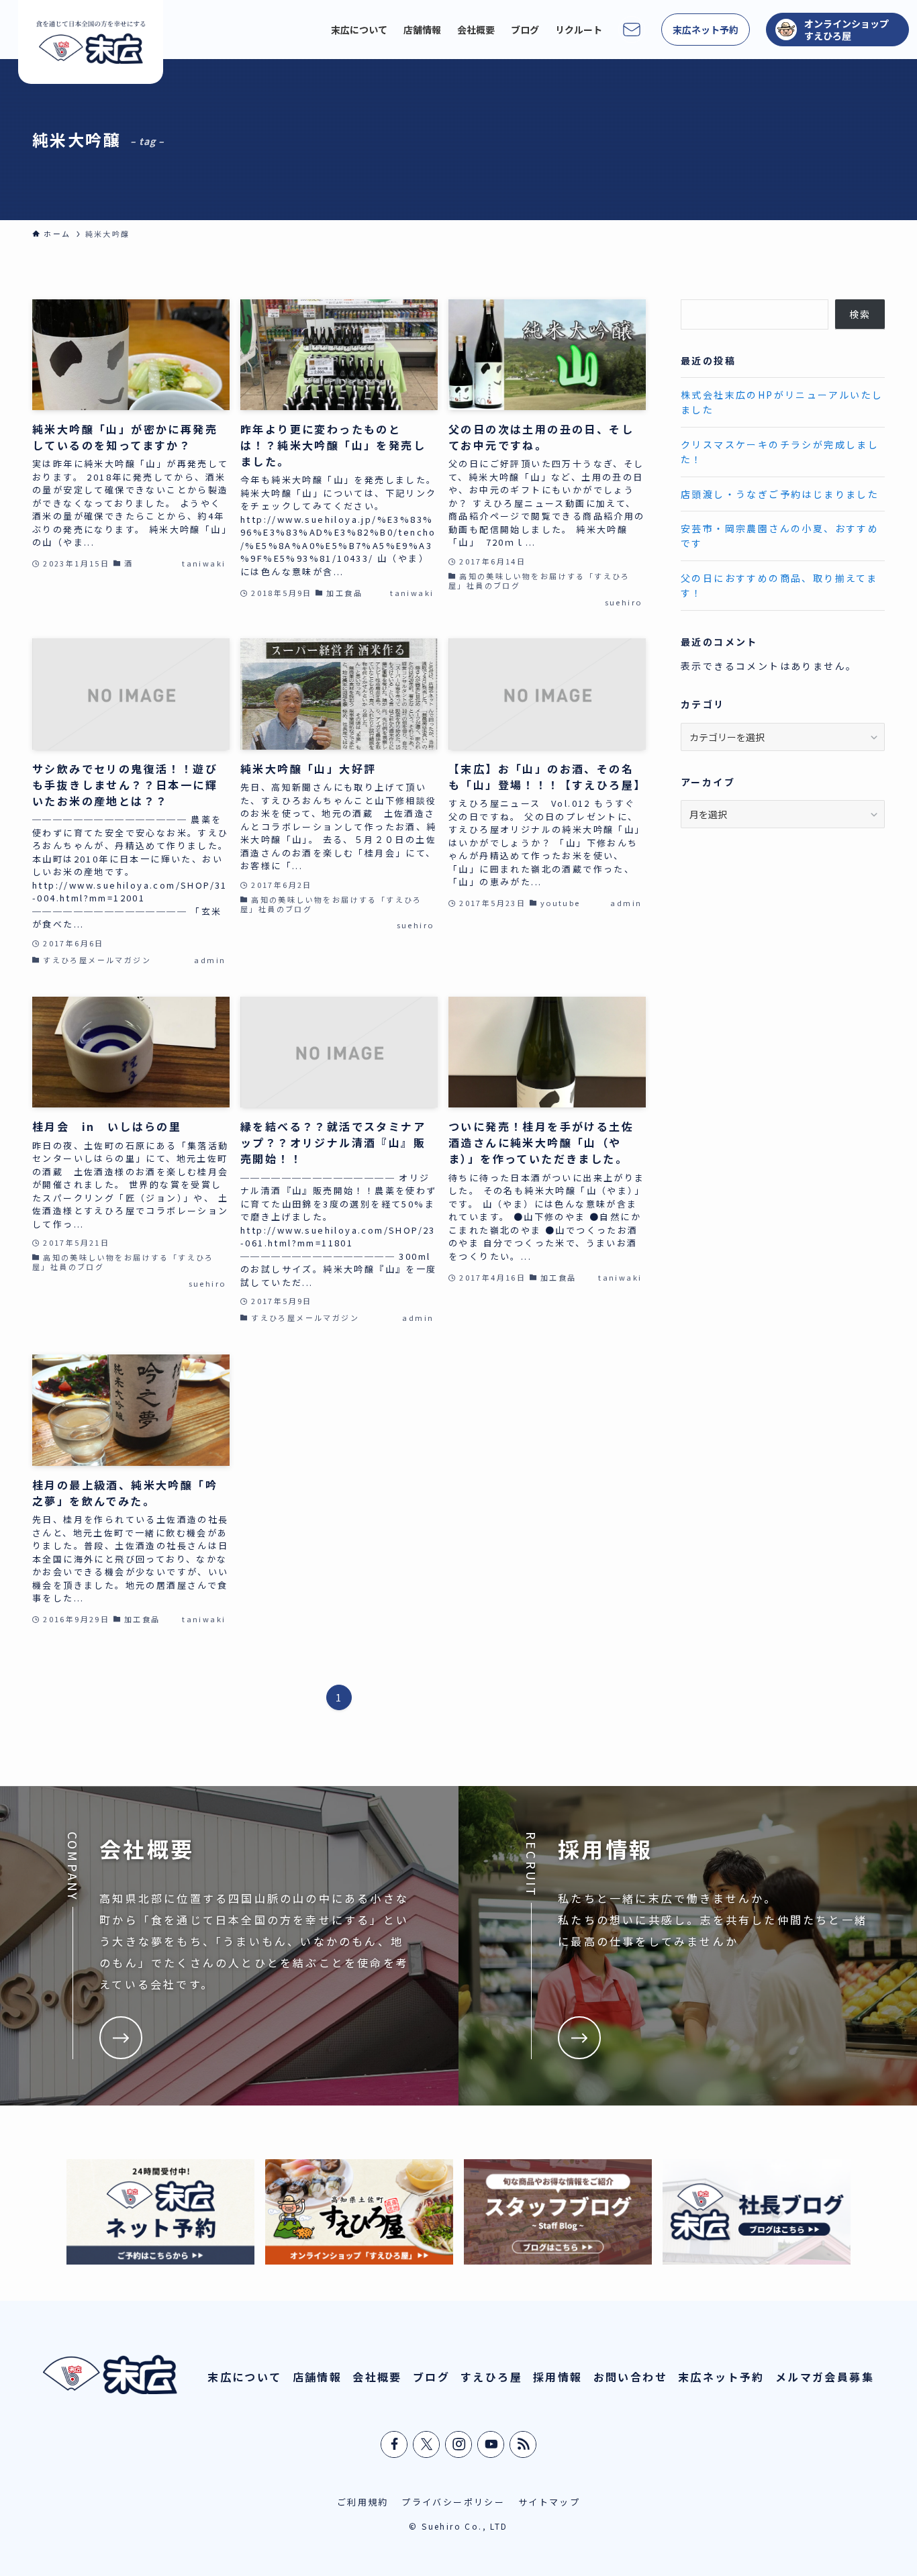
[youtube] (491, 2444)
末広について (244, 2377)
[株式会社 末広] (91, 42)
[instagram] (459, 2444)
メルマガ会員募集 (825, 2377)
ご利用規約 (363, 2502)
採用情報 (558, 2377)
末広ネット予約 (721, 2377)
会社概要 (377, 2377)
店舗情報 (318, 2377)
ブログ (431, 2377)
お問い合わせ (630, 2377)
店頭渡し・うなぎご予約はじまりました (780, 494)
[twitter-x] (427, 2444)
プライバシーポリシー (453, 2502)
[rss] (524, 2444)
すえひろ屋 (491, 2377)
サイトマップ (549, 2502)
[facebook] (395, 2444)
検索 (860, 314)
